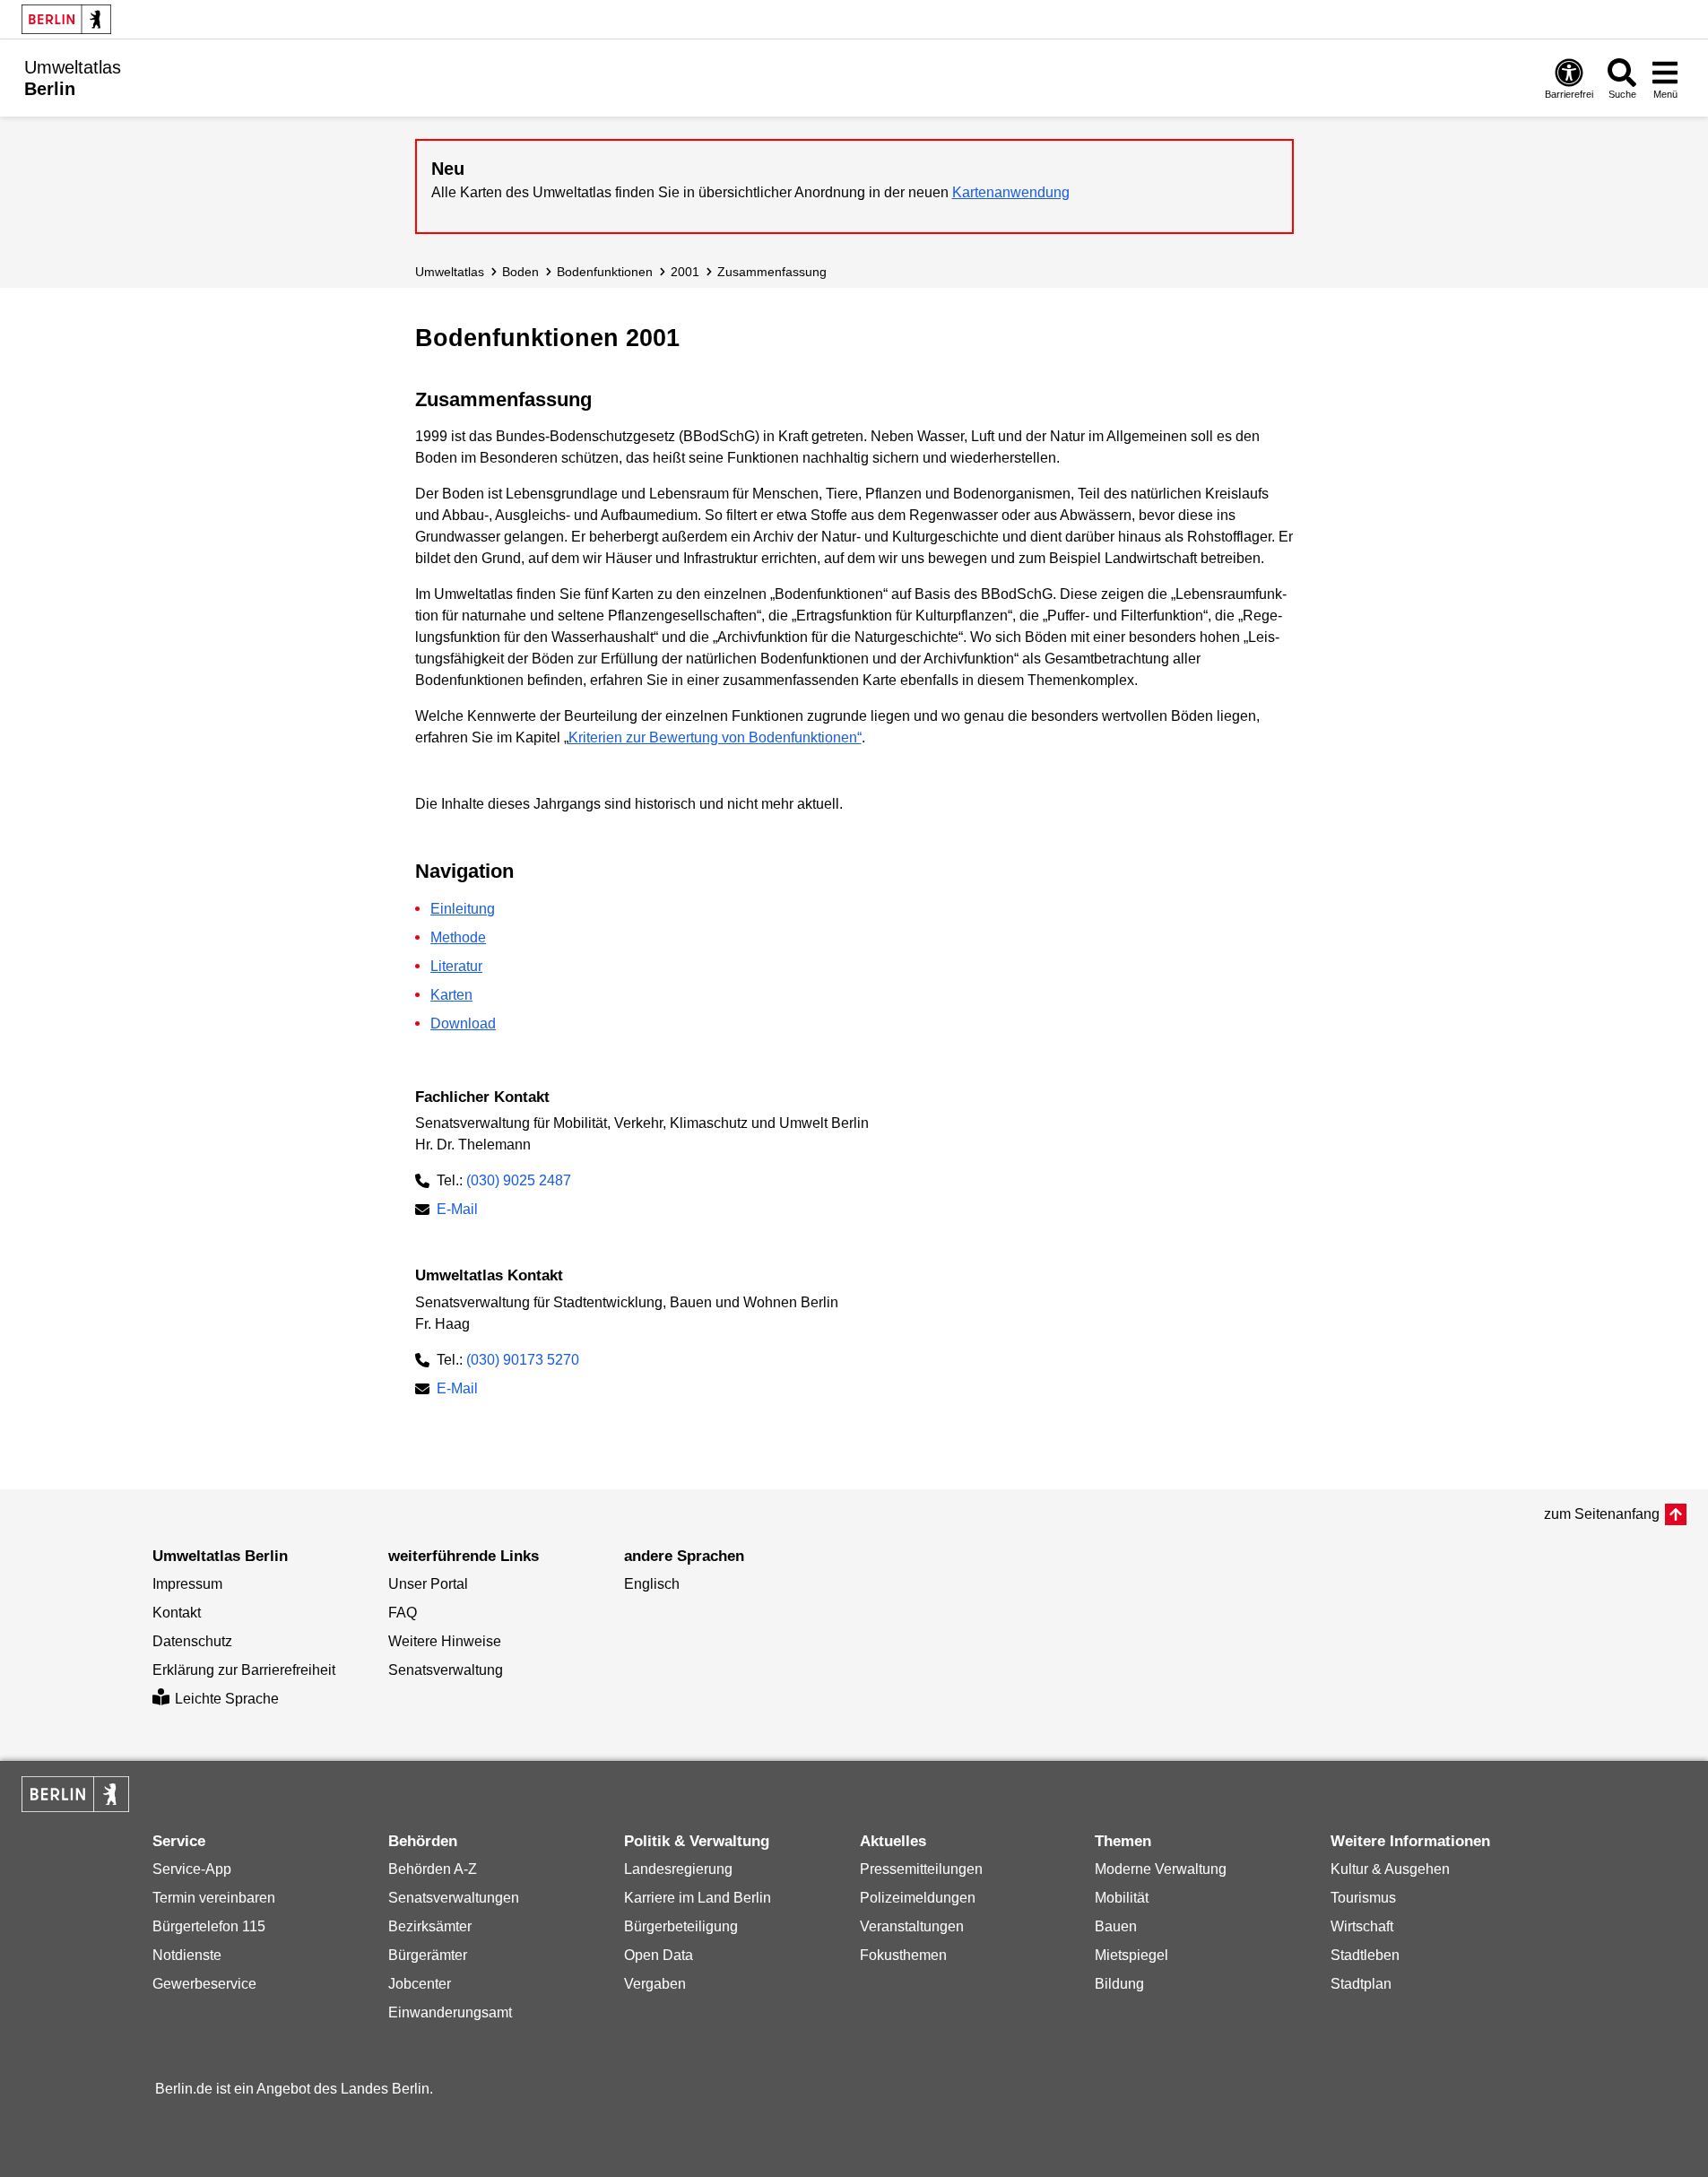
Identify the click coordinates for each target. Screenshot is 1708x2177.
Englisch (652, 1584)
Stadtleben (1365, 1955)
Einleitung (463, 909)
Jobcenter (420, 1984)
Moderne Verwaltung (1161, 1869)
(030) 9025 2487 (519, 1180)
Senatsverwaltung (446, 1670)
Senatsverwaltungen (454, 1898)
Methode (458, 937)
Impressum (187, 1584)
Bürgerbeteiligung (681, 1926)
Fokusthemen (903, 1955)
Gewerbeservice (204, 1984)
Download (463, 1023)
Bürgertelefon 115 (209, 1926)
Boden (520, 272)
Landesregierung (678, 1869)
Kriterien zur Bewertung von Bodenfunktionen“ (715, 737)
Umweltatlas (450, 272)
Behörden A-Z (433, 1869)
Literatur (456, 966)
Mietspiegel (1131, 1955)
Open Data (659, 1955)
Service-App (192, 1869)
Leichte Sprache (227, 1699)
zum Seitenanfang (1602, 1514)
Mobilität (1122, 1898)
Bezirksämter (430, 1926)
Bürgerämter (428, 1955)
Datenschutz (192, 1641)
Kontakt (177, 1613)
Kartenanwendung (1011, 192)
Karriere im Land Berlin (698, 1898)
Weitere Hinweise (445, 1641)
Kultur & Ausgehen (1390, 1869)
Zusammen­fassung (772, 272)
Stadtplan (1361, 1984)
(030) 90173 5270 (523, 1360)
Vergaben (655, 1984)
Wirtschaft (1362, 1926)
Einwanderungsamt (450, 2012)
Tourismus (1363, 1898)
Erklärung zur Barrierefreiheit (244, 1670)
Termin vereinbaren (214, 1898)
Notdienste (187, 1955)
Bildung (1119, 1984)
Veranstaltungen (912, 1926)
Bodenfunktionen (605, 272)
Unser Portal (428, 1584)
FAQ (403, 1613)
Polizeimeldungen (918, 1898)
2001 (685, 272)
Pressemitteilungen (921, 1869)
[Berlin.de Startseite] (66, 19)
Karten (451, 995)
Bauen (1116, 1926)
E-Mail (457, 1211)
